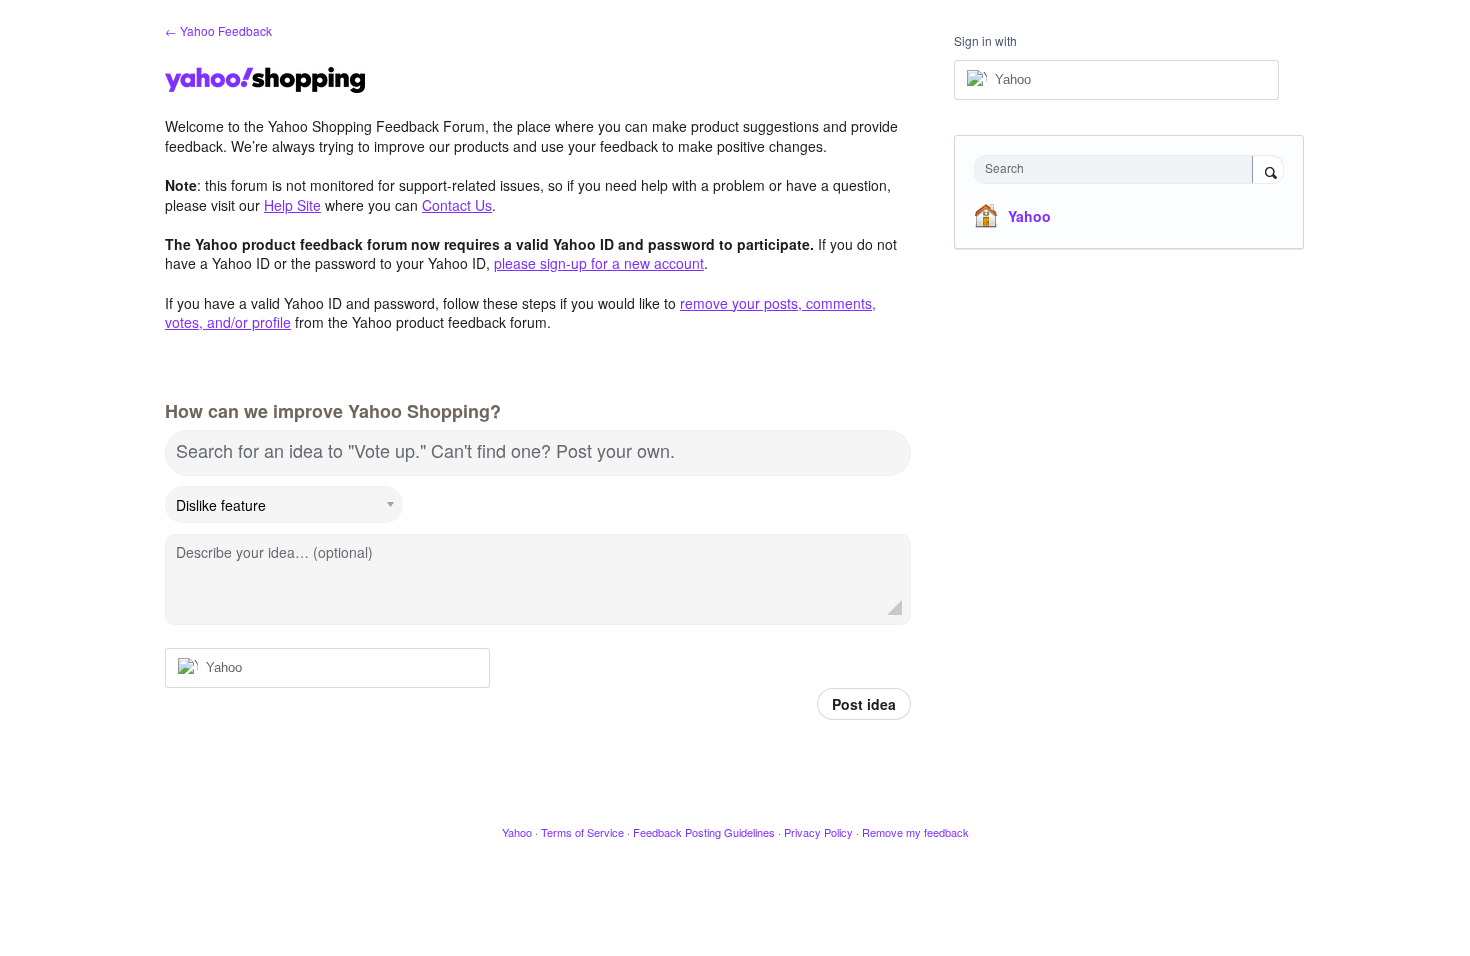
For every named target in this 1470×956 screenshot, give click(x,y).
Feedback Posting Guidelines (704, 832)
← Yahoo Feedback (218, 30)
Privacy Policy (818, 832)
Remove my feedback (915, 832)
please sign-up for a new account (599, 263)
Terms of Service (582, 832)
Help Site (292, 205)
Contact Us (457, 205)
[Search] (1268, 171)
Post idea (864, 704)
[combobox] (1118, 169)
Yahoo (1029, 216)
